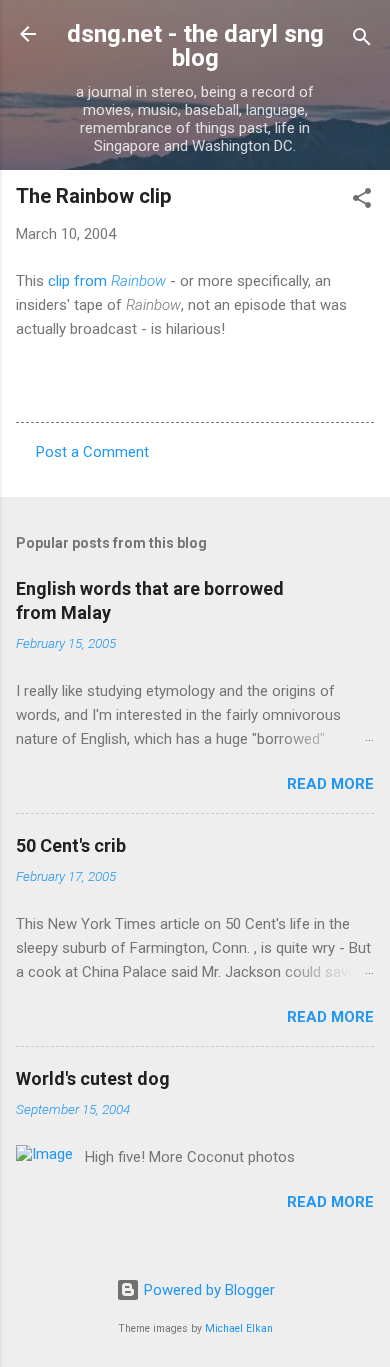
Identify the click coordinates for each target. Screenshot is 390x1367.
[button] (362, 201)
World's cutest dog (93, 1078)
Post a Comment (92, 452)
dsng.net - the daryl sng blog (195, 46)
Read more (330, 784)
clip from (107, 281)
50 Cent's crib (71, 845)
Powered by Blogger (207, 1290)
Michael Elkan (239, 1328)
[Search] (362, 40)
